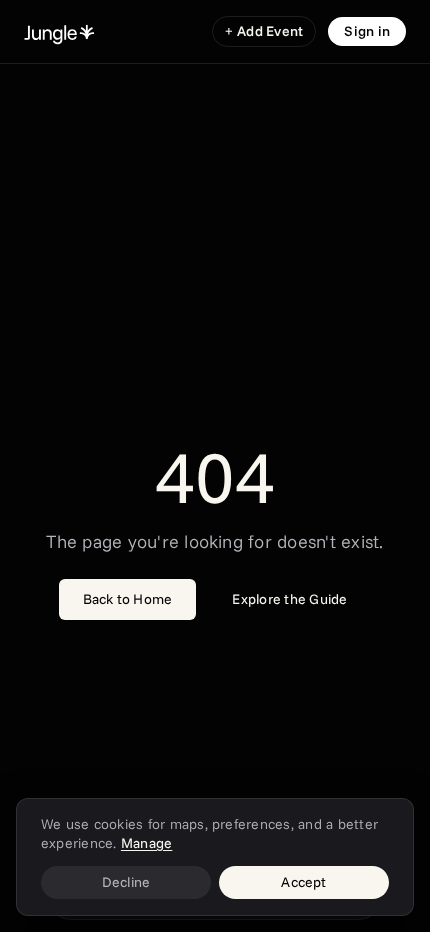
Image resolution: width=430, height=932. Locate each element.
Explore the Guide (289, 599)
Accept (303, 882)
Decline (126, 882)
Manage (146, 843)
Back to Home (128, 599)
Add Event (264, 31)
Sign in (367, 31)
